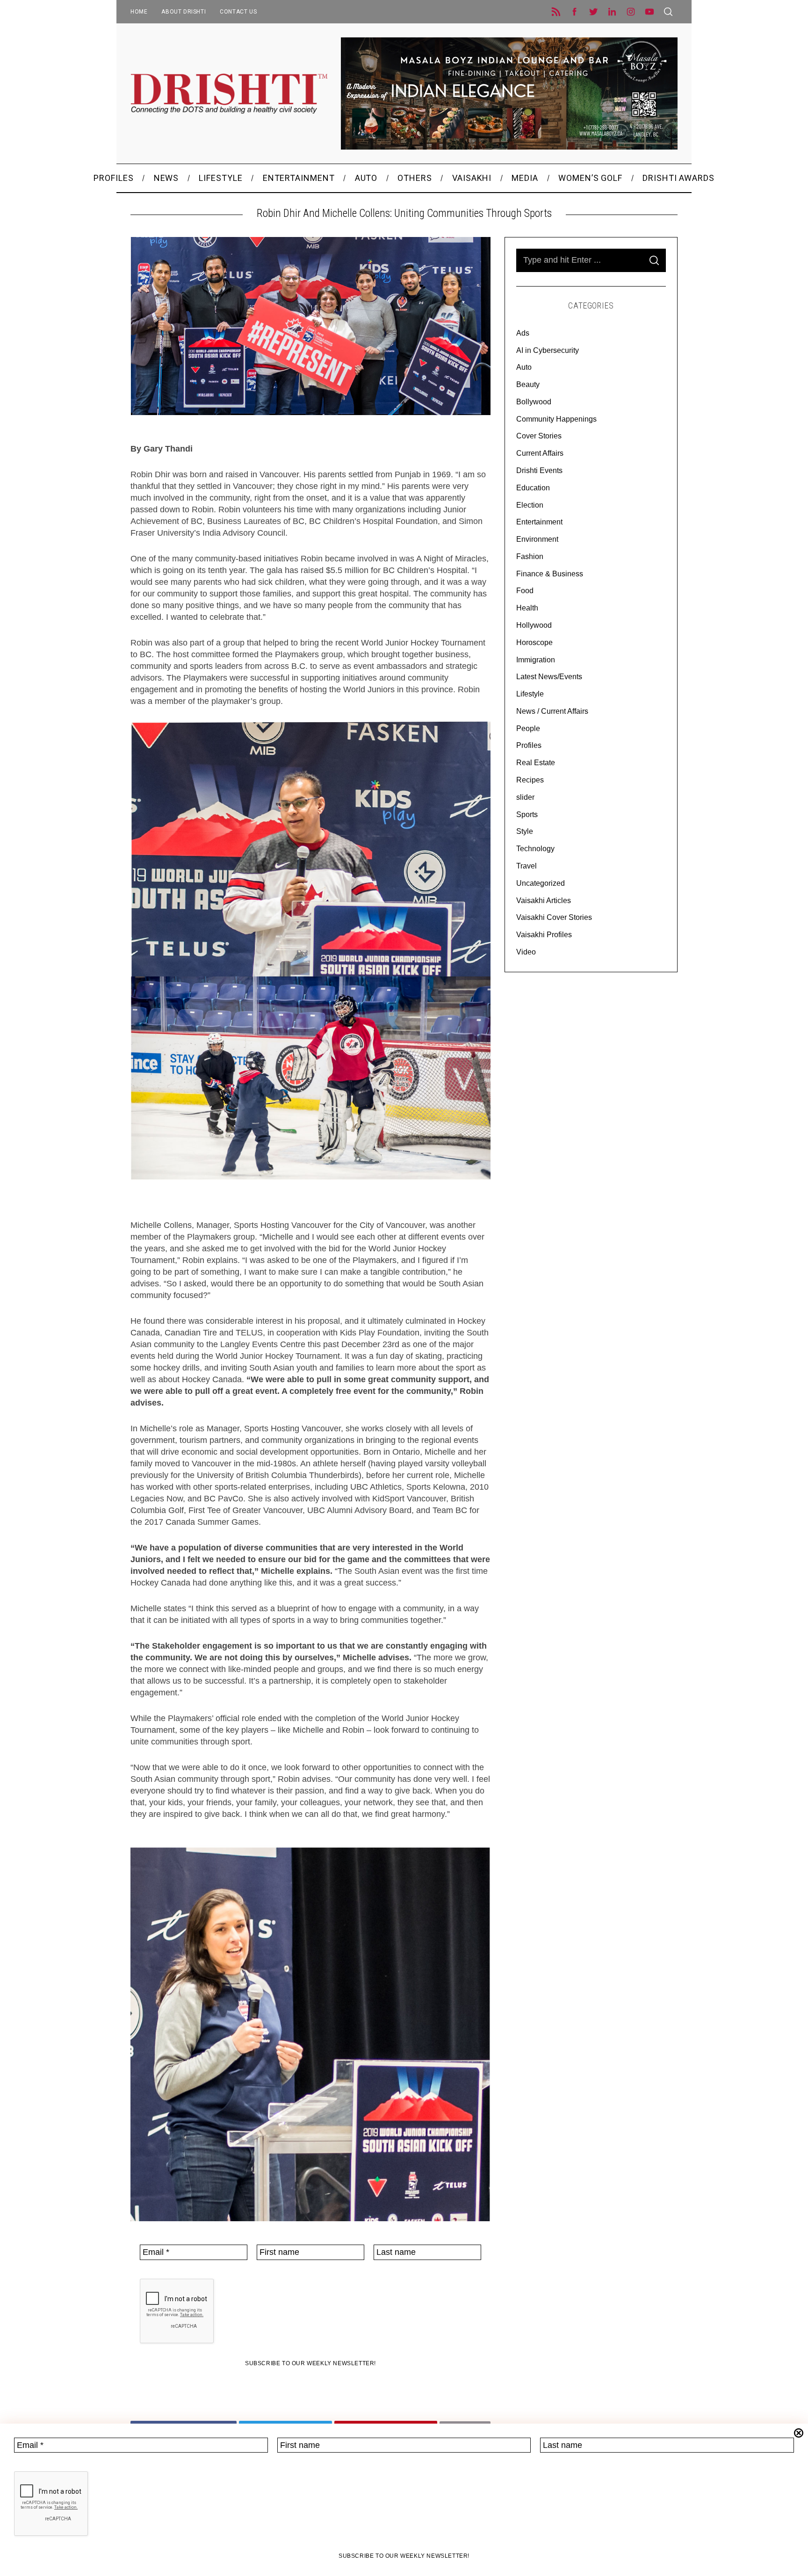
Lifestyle (530, 694)
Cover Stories (539, 436)
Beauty (528, 384)
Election (530, 505)
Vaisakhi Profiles (544, 935)
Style (525, 831)
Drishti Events (539, 470)
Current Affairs (540, 453)
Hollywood (534, 625)
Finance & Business (550, 574)
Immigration (536, 660)
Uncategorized (541, 883)
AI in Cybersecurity (548, 350)
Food (525, 591)
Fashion (530, 556)
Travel (527, 866)
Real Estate (536, 763)
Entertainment (539, 522)
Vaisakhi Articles (544, 901)
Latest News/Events (549, 677)
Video (526, 952)
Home (139, 12)
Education (533, 488)
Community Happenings (556, 419)
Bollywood (534, 402)
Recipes (530, 780)
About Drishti (184, 12)
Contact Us (238, 12)
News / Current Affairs (552, 711)
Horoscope (534, 642)
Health (527, 608)
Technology (535, 849)
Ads (523, 333)
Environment (537, 539)
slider (525, 797)
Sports (527, 814)
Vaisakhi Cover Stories (554, 917)
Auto (524, 367)
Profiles (529, 745)
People (528, 728)
